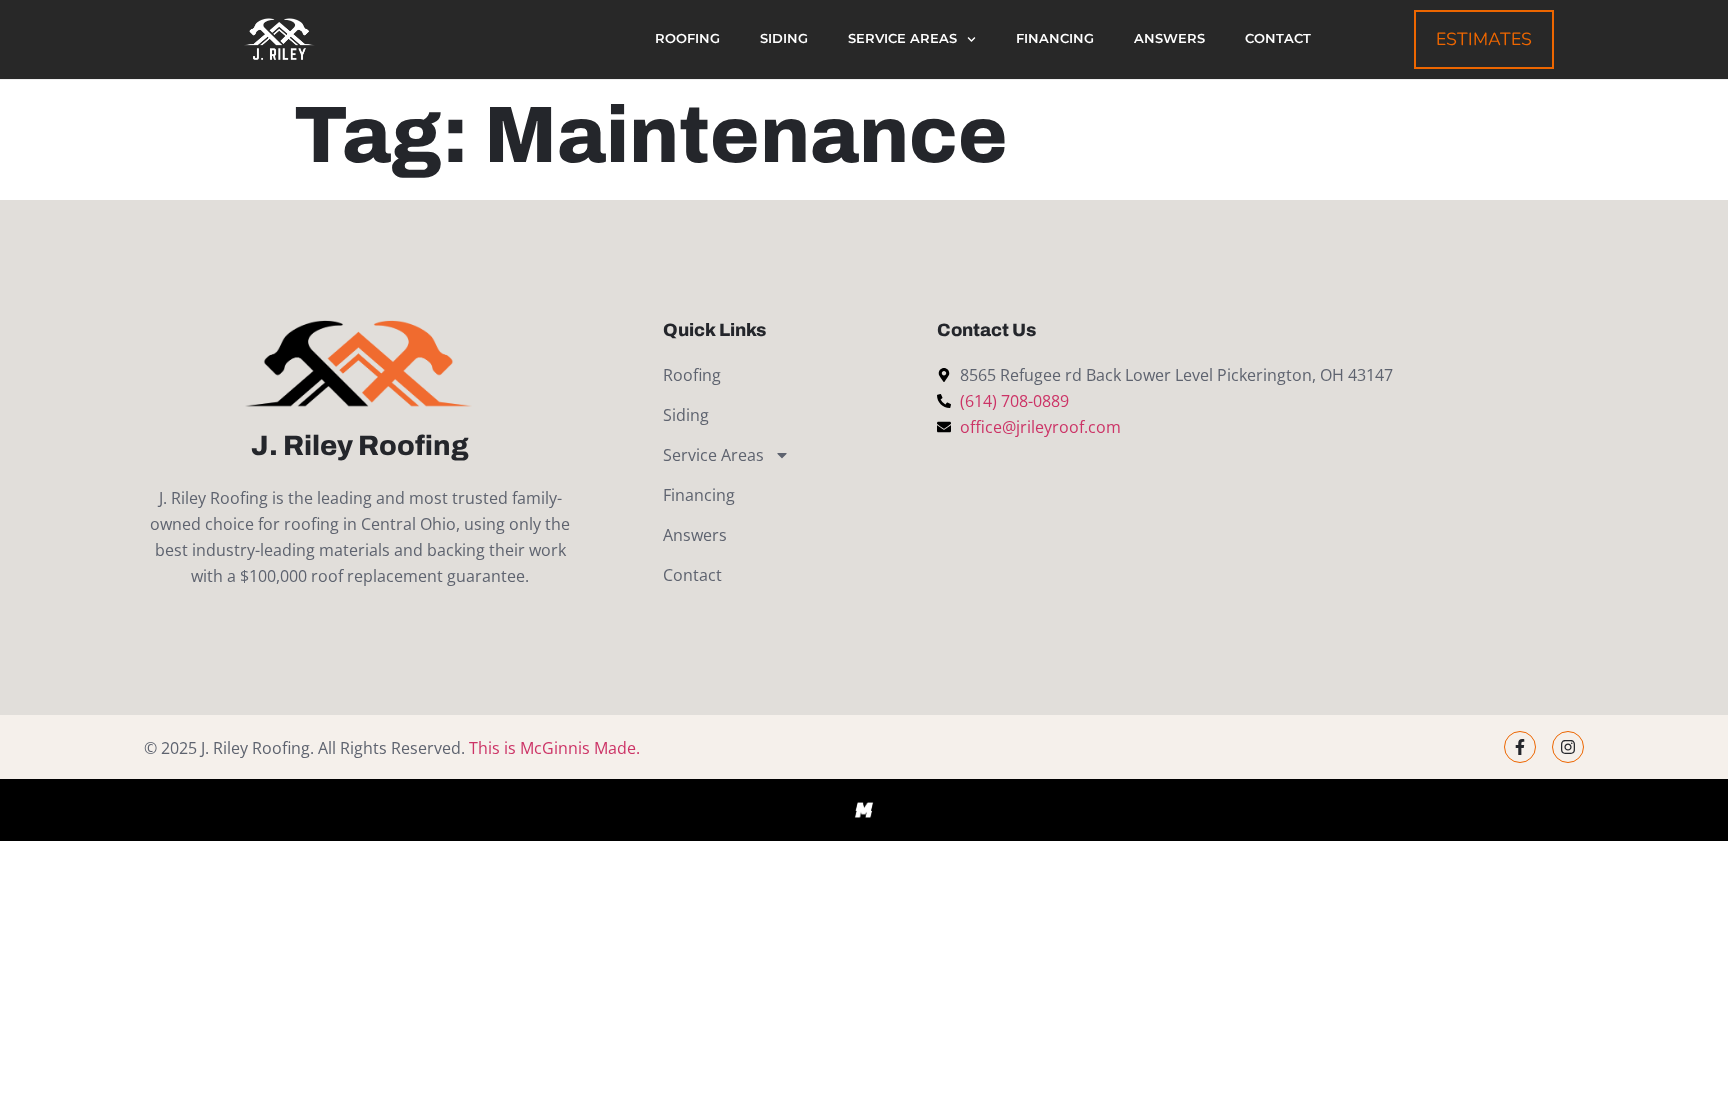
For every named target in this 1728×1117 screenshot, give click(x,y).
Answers (1169, 38)
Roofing (687, 38)
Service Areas (902, 38)
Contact (1278, 38)
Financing (1055, 38)
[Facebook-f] (1520, 747)
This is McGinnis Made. (554, 748)
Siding (784, 38)
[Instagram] (1568, 747)
